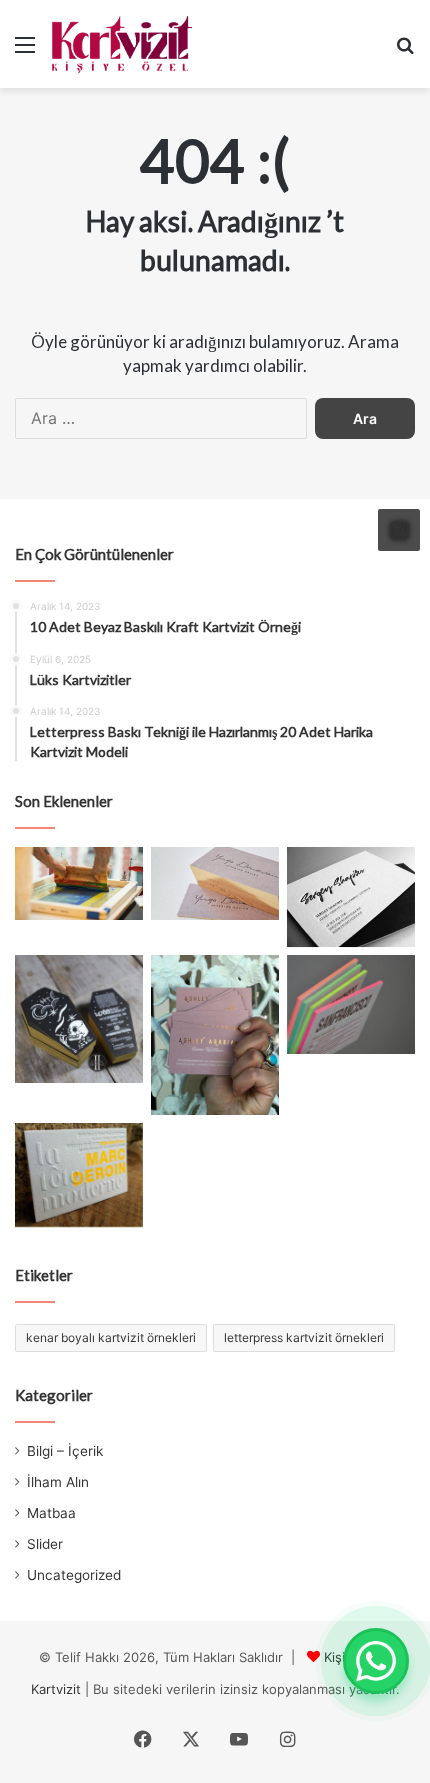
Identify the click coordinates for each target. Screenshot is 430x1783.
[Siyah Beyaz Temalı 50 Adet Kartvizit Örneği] (351, 897)
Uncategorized (74, 1575)
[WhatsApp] (376, 1661)
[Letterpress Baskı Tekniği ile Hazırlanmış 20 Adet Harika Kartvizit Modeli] (79, 1175)
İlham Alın (58, 1482)
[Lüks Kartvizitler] (215, 883)
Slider (45, 1544)
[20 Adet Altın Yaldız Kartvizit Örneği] (215, 1035)
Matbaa (51, 1513)
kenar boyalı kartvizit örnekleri (111, 1337)
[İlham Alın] (79, 883)
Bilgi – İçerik (65, 1451)
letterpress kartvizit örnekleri (304, 1337)
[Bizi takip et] (399, 530)
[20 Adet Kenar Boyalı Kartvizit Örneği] (351, 1004)
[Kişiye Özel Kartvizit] (122, 44)
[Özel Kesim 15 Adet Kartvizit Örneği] (79, 1019)
